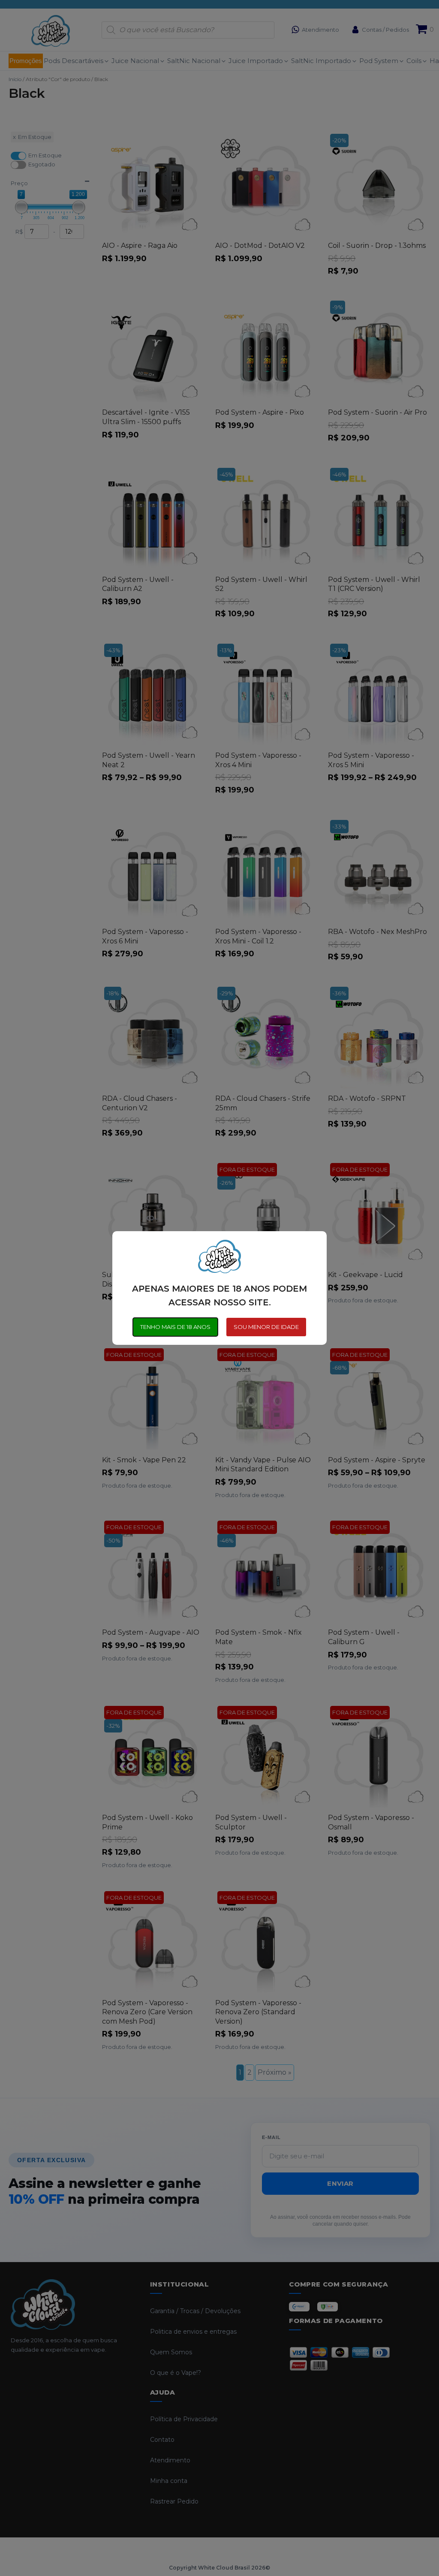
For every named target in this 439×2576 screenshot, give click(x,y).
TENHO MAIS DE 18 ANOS (175, 1327)
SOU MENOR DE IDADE (266, 1327)
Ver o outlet (364, 2539)
